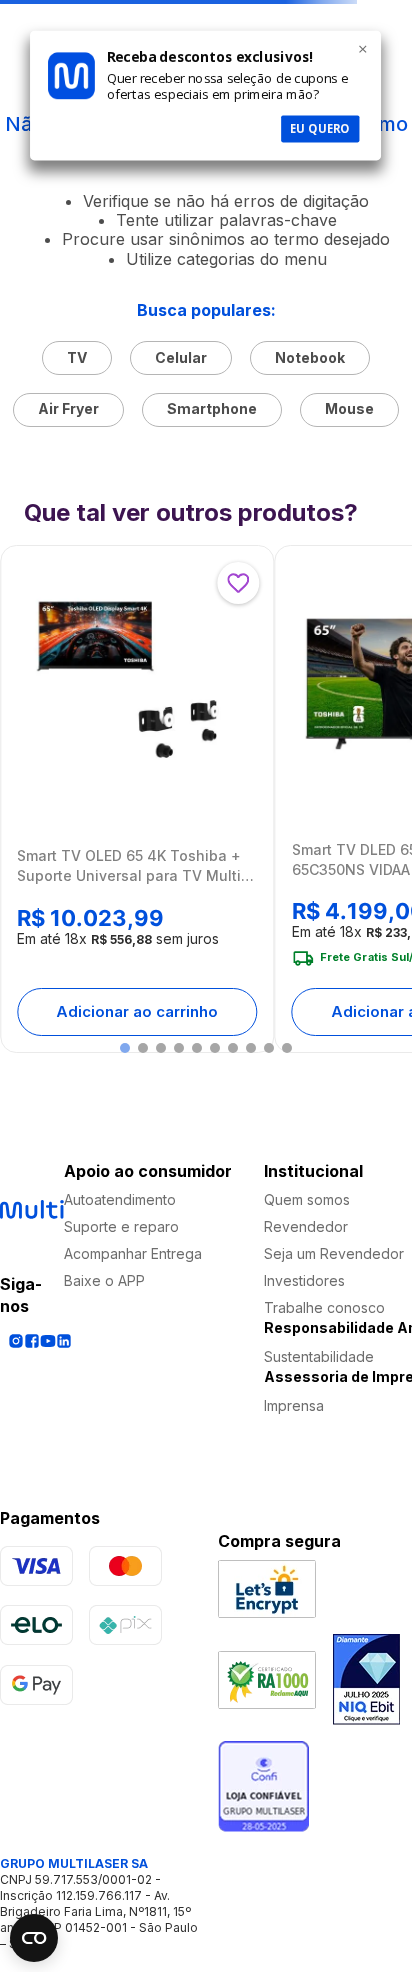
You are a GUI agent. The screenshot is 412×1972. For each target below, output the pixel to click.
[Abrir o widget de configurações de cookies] (34, 1938)
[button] (125, 1048)
